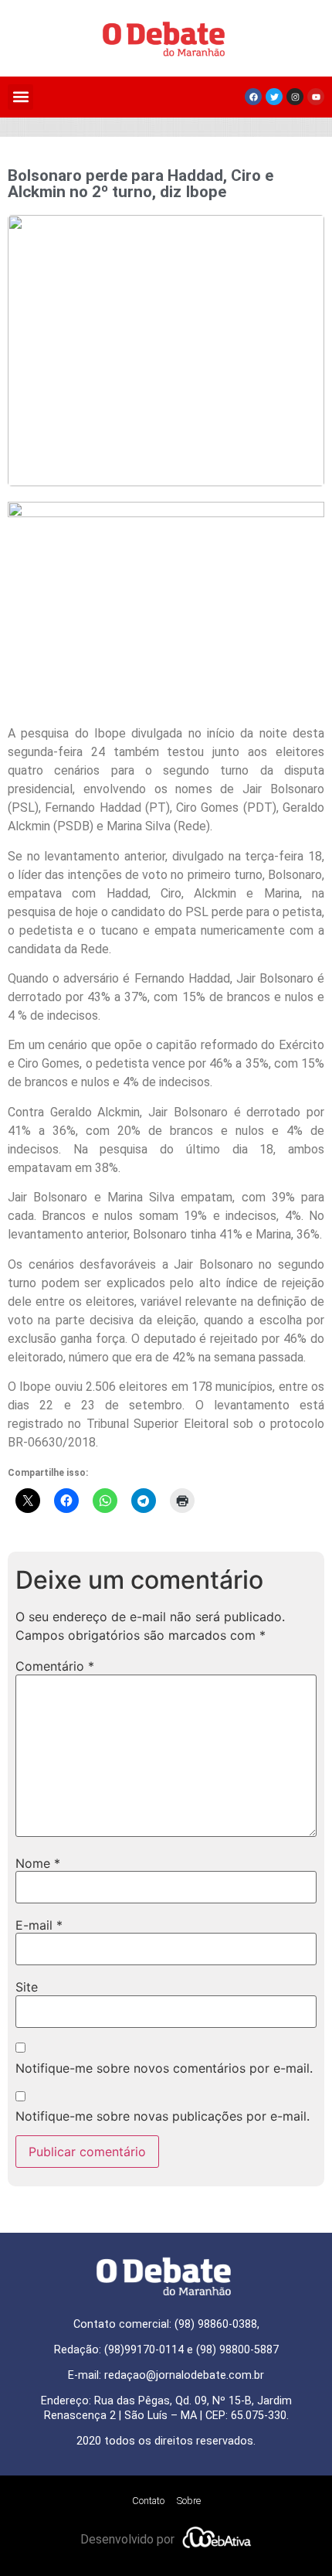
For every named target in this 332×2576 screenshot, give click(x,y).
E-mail (39, 1925)
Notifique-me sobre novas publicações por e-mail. (163, 2116)
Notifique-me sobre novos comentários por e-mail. (164, 2068)
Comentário (55, 1666)
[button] (20, 97)
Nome (38, 1863)
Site (27, 1987)
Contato (148, 2501)
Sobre (189, 2501)
